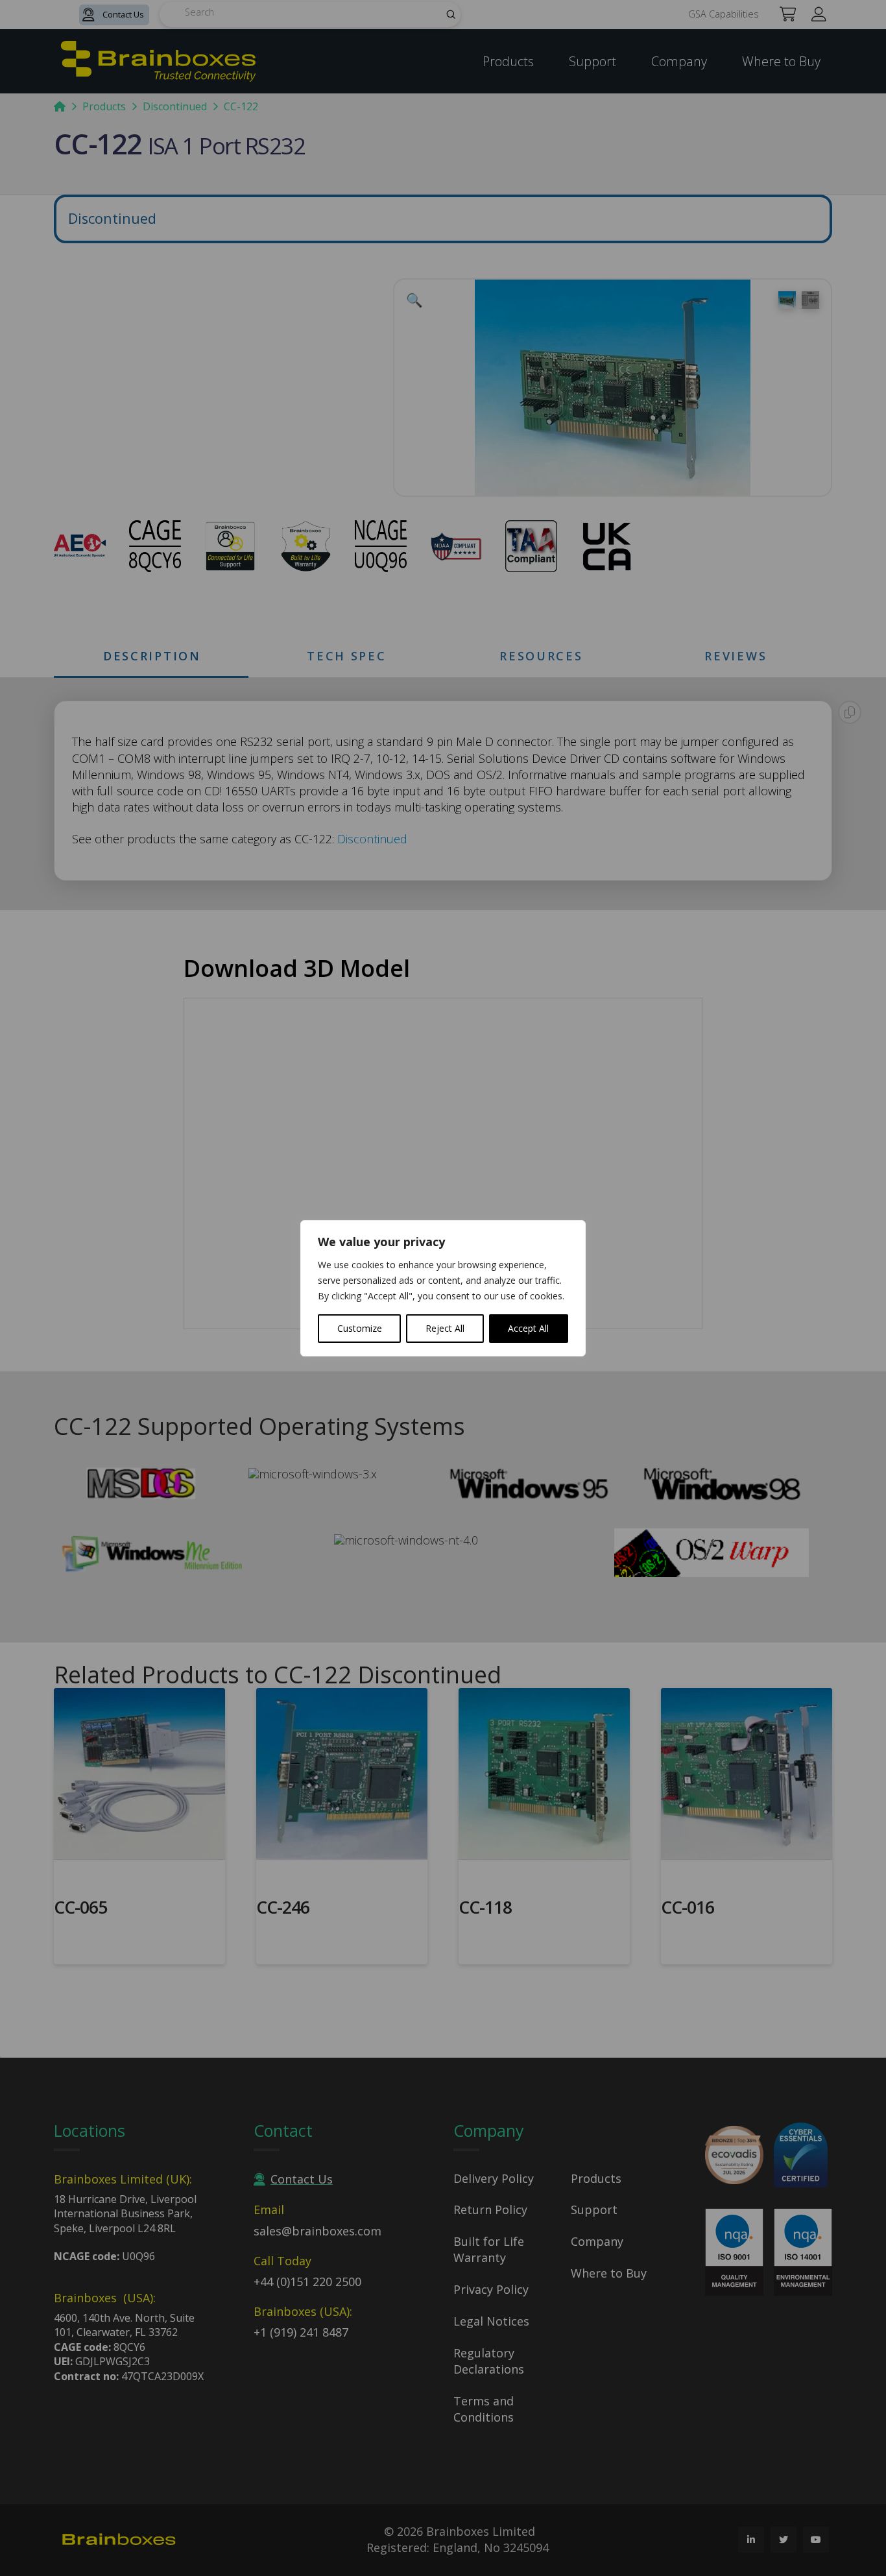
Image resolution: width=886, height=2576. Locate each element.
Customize (360, 1328)
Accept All (528, 1328)
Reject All (445, 1328)
